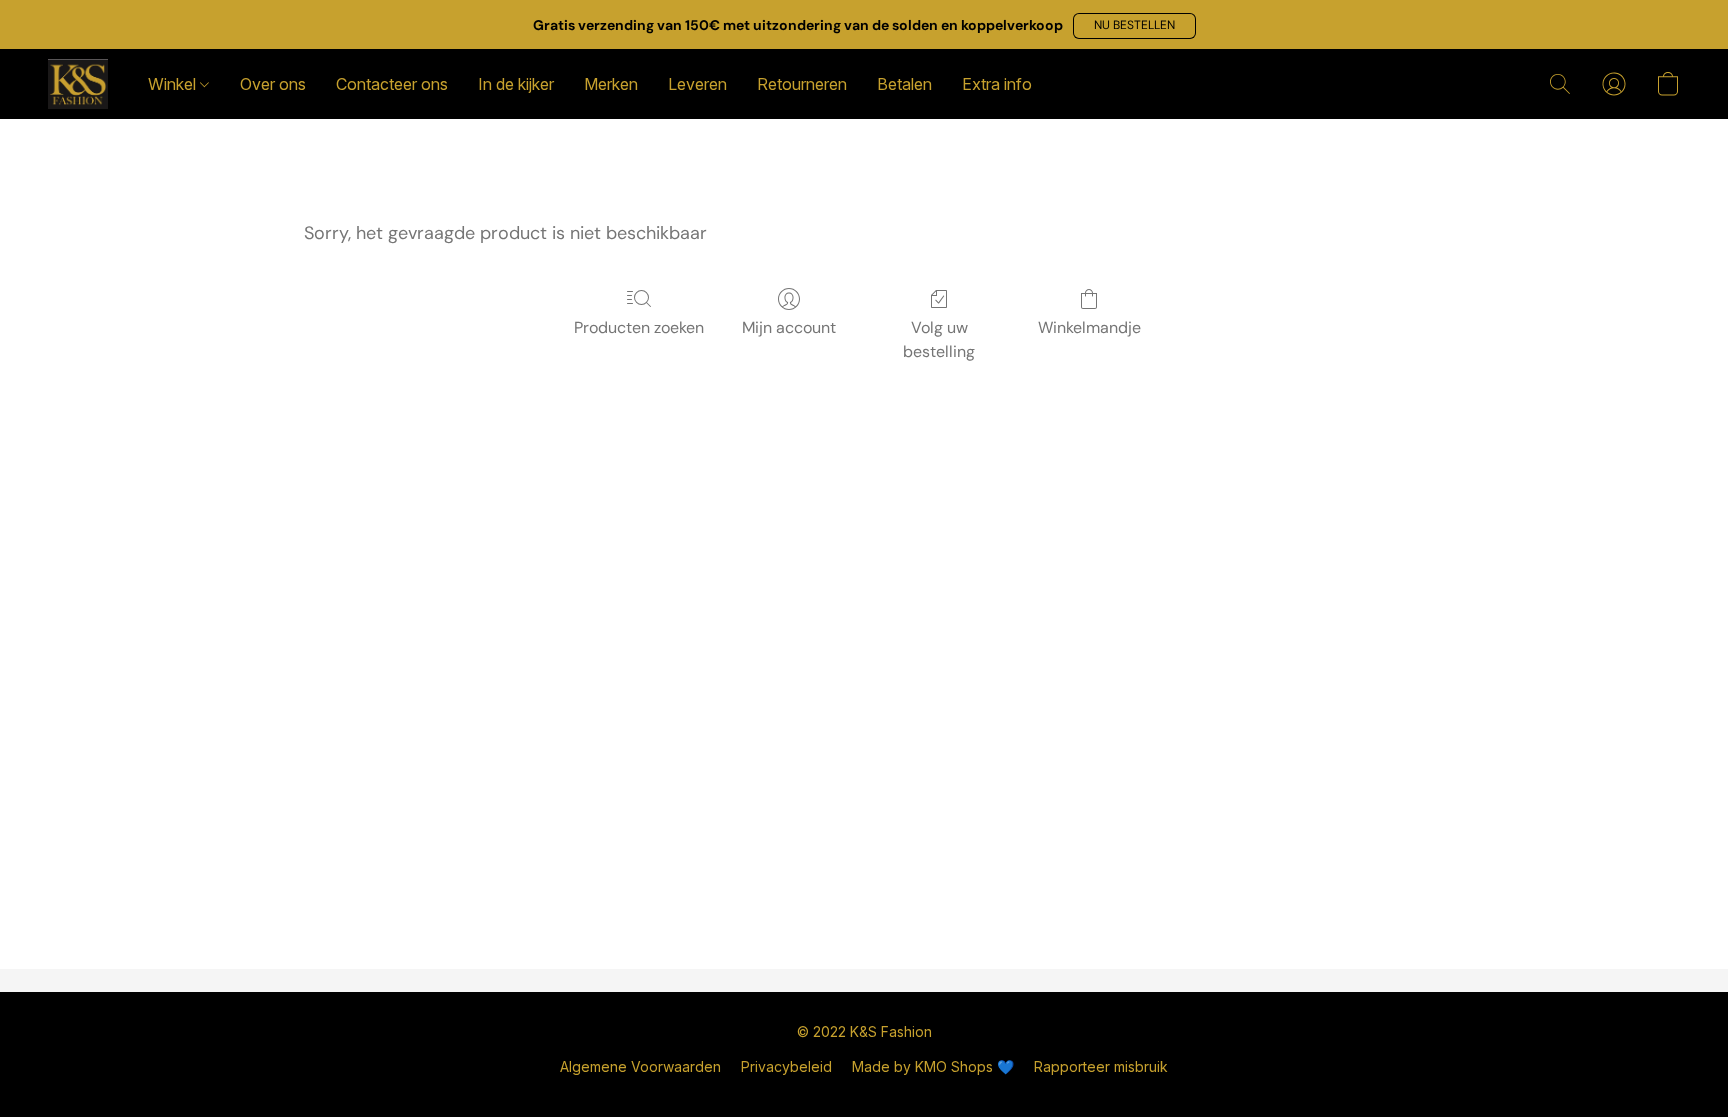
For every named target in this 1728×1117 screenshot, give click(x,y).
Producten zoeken (639, 327)
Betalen (904, 84)
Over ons (273, 84)
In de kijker (516, 84)
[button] (1134, 26)
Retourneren (802, 84)
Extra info (997, 84)
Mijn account (789, 327)
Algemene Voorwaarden (640, 1066)
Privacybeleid (786, 1066)
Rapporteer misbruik (1101, 1066)
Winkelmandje (1089, 327)
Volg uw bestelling (939, 339)
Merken (611, 84)
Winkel (174, 84)
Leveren (697, 84)
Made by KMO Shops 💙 (933, 1066)
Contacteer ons (392, 84)
